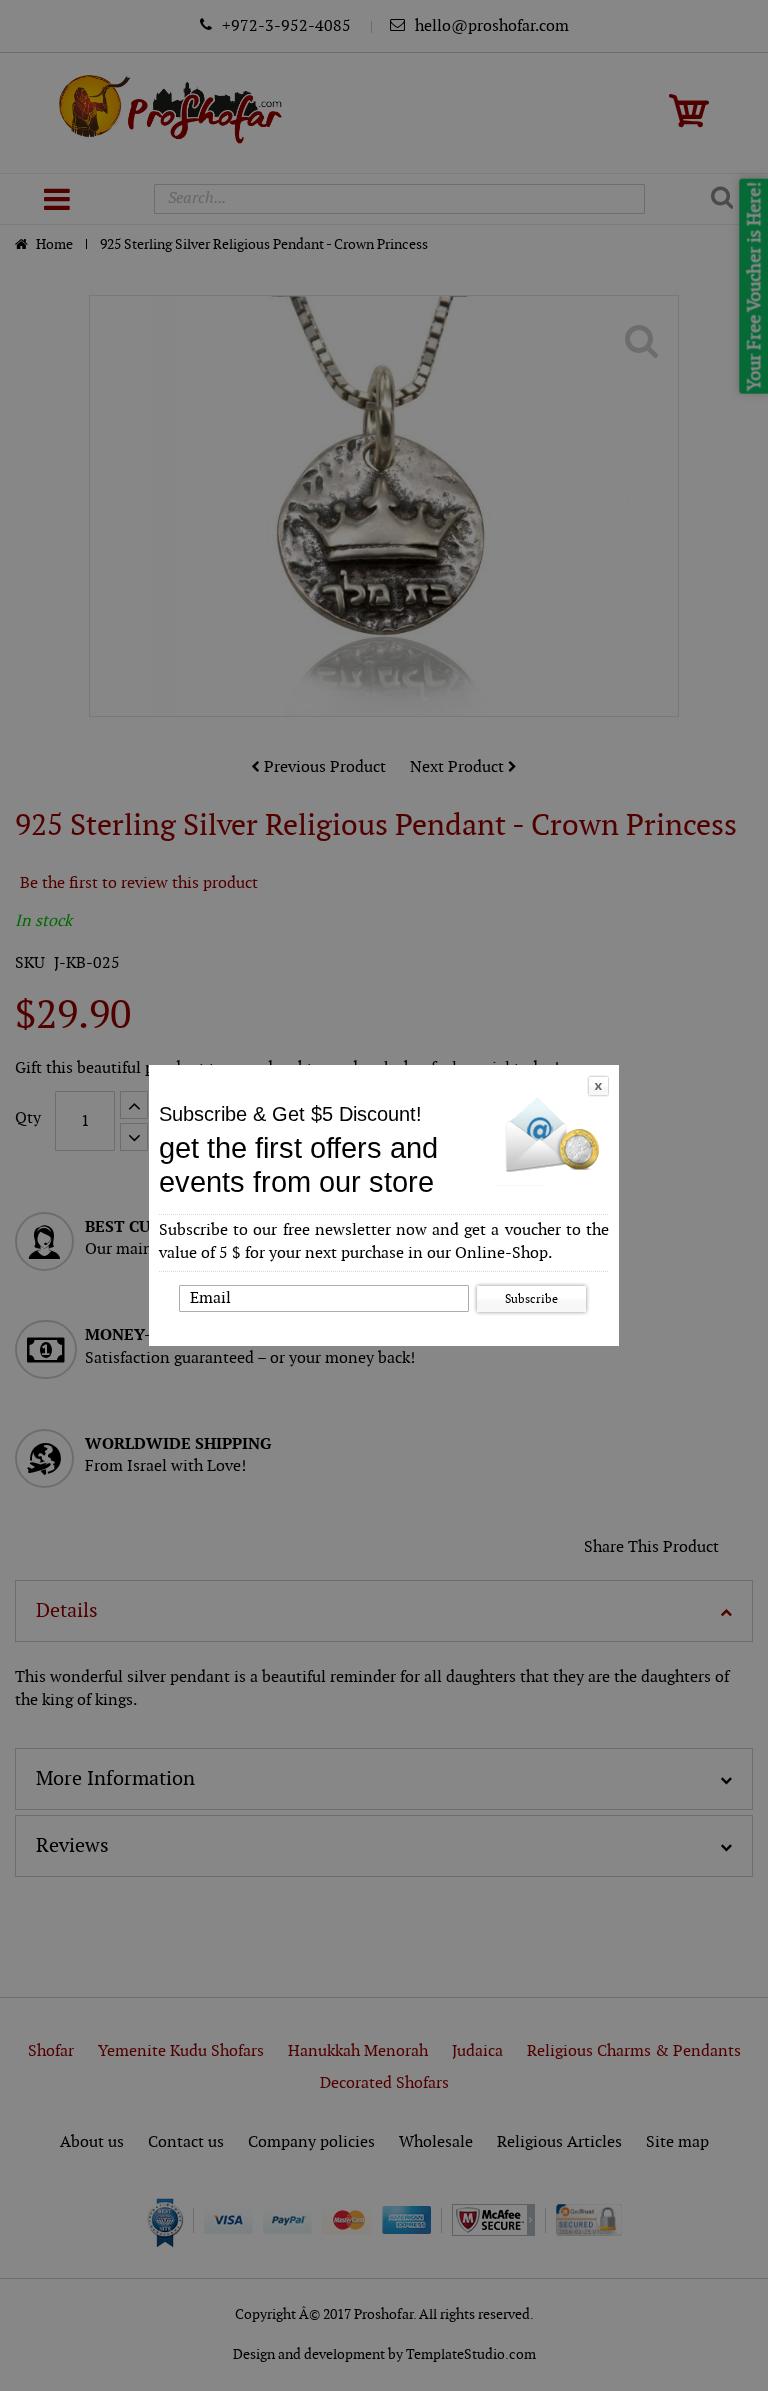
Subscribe (531, 1299)
